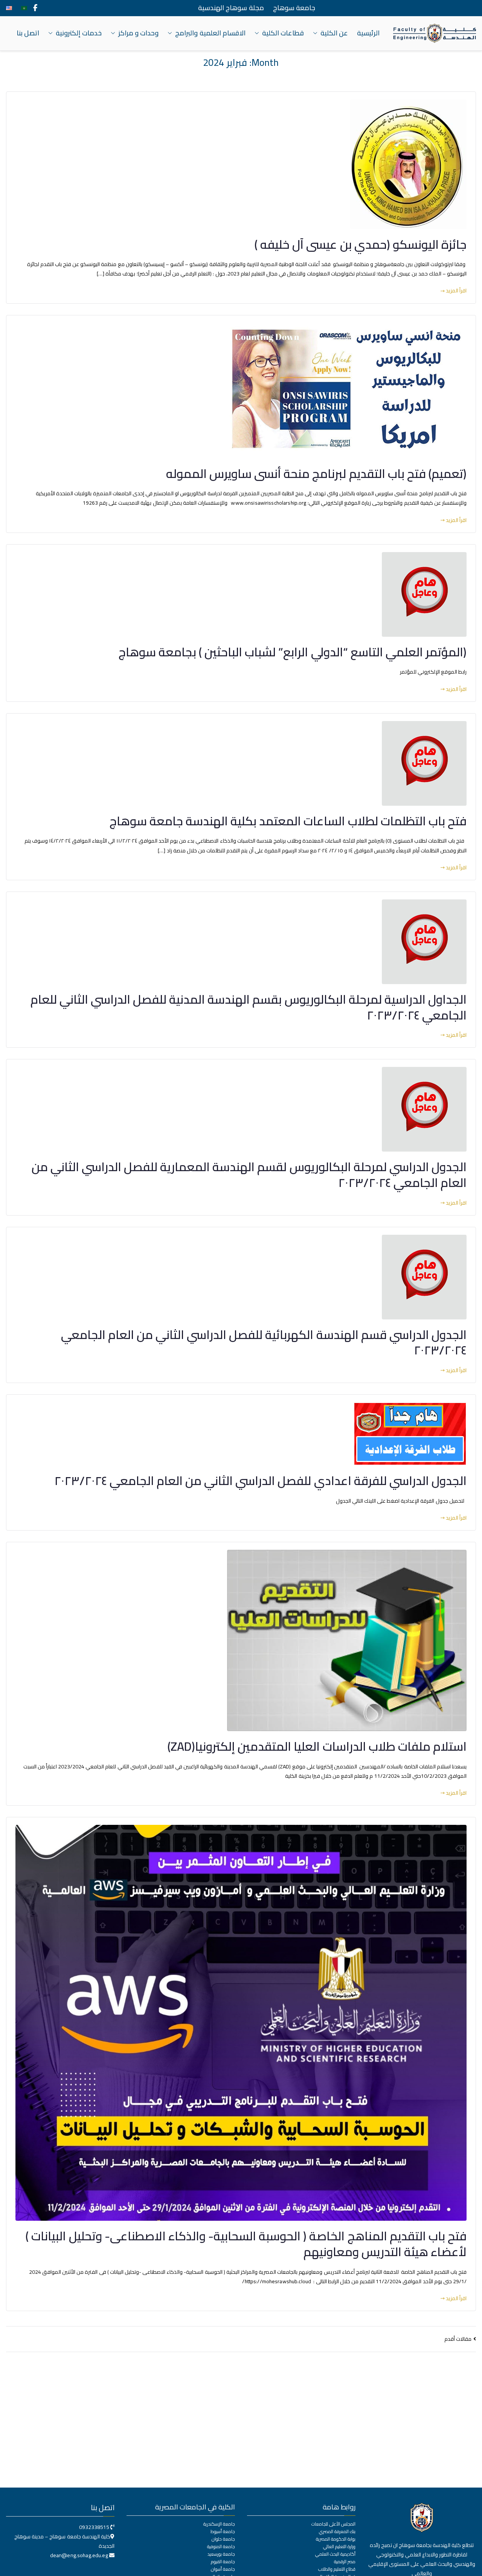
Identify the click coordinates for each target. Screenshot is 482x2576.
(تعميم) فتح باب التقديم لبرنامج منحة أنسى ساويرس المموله (316, 473)
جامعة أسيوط (223, 2532)
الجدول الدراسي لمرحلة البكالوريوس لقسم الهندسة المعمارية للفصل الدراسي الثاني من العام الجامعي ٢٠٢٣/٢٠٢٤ (249, 1175)
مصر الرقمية (345, 2562)
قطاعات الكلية (283, 33)
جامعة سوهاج (294, 8)
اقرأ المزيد (456, 291)
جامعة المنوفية (221, 2547)
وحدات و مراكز (138, 33)
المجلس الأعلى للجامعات (333, 2524)
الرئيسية (368, 33)
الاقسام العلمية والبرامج (210, 33)
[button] (317, 33)
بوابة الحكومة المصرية (336, 2539)
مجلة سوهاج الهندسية (231, 8)
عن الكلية (334, 33)
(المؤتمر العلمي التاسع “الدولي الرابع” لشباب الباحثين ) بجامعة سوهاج (293, 652)
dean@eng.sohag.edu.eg (80, 2555)
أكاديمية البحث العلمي (335, 2554)
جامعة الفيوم (223, 2562)
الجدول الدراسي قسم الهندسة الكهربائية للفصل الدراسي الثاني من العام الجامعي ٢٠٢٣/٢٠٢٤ (264, 1342)
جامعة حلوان (223, 2539)
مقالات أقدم (458, 2339)
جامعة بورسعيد (221, 2554)
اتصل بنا (28, 33)
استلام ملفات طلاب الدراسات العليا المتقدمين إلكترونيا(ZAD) (317, 1746)
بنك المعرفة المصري (337, 2532)
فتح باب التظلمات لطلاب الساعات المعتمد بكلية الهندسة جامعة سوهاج (288, 821)
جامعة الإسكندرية (219, 2524)
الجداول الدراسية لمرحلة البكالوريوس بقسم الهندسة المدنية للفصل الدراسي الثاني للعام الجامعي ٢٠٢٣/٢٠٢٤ (249, 1007)
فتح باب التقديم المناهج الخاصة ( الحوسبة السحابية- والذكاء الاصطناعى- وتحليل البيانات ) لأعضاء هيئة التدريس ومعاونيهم (246, 2244)
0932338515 (94, 2527)
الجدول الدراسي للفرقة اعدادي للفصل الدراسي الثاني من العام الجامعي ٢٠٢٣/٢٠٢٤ (260, 1480)
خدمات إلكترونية (79, 33)
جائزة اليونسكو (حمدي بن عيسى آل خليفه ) (361, 244)
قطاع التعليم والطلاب (337, 2569)
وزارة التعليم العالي (339, 2547)
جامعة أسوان (223, 2569)
